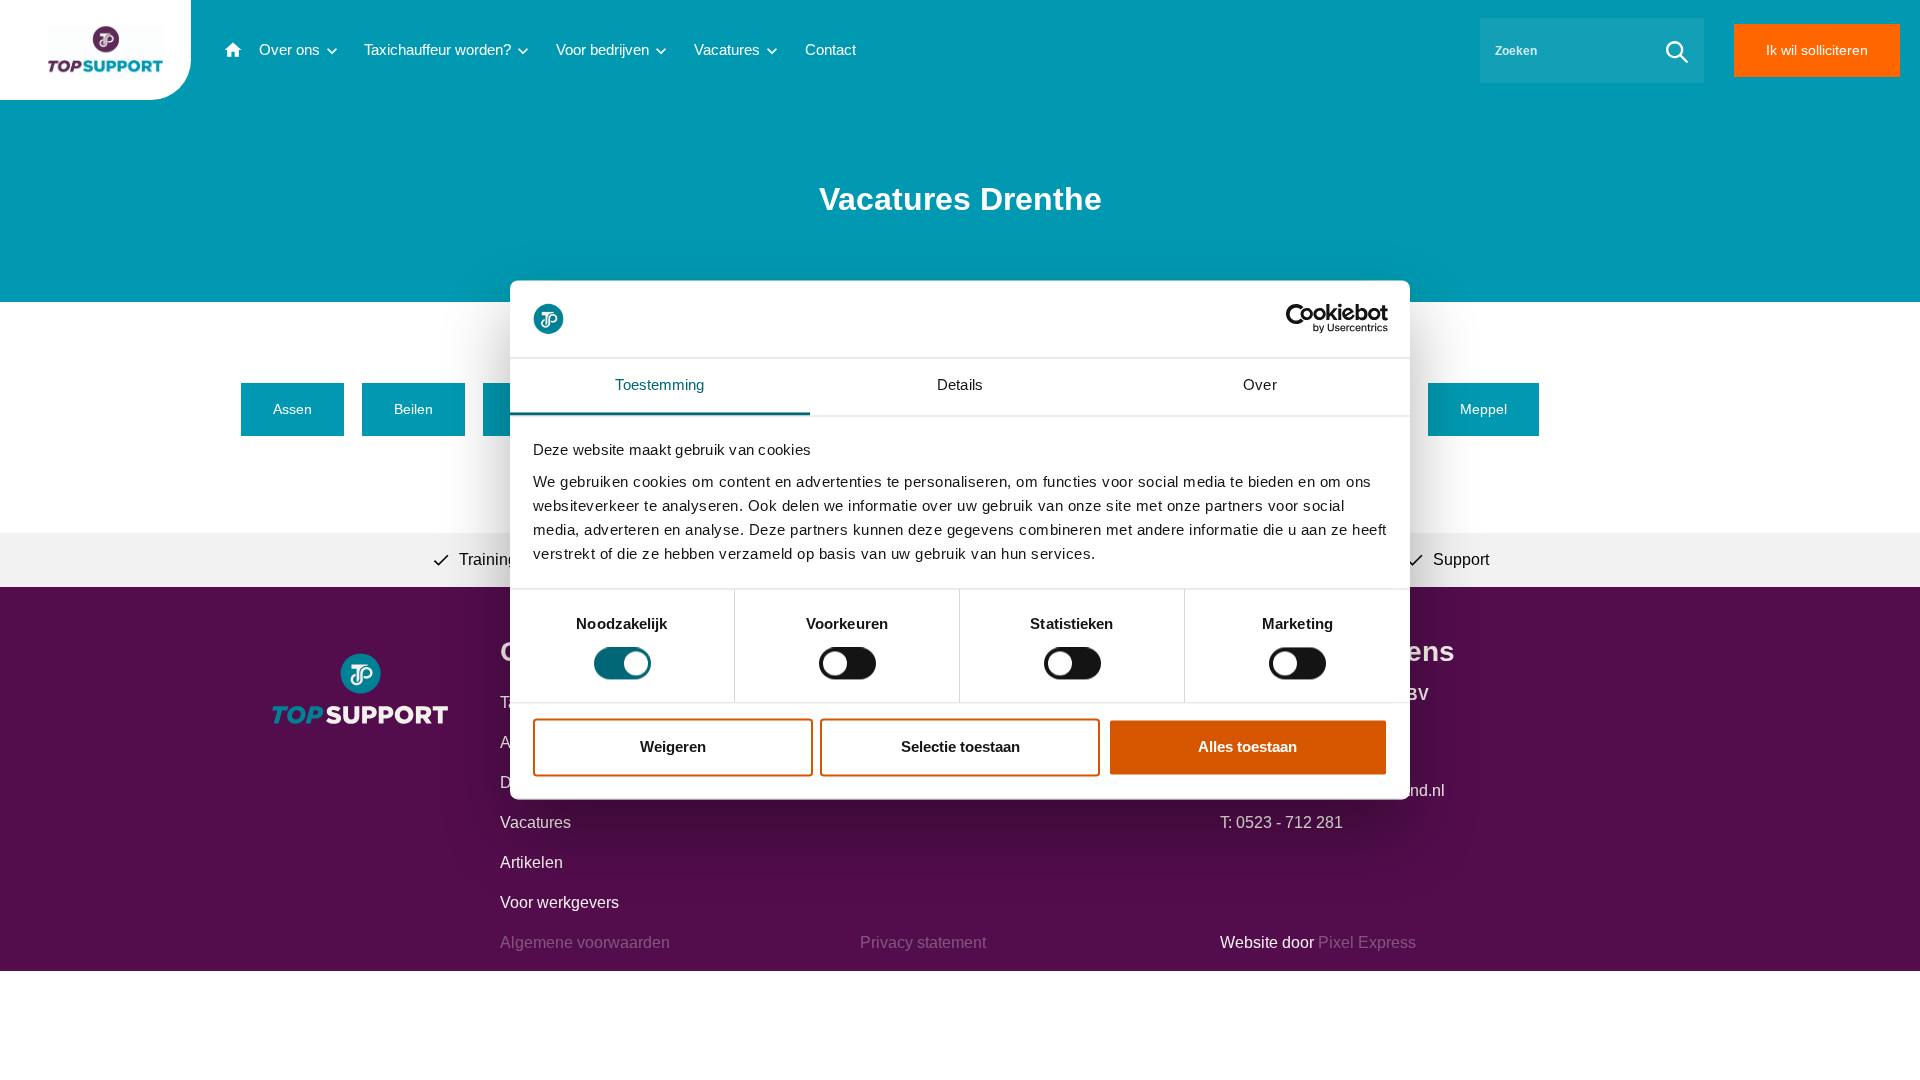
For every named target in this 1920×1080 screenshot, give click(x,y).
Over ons (289, 49)
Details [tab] (960, 384)
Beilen (413, 409)
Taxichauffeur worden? (437, 49)
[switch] (847, 664)
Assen (292, 409)
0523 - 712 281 (1289, 822)
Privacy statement (923, 942)
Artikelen (531, 862)
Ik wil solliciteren (1817, 50)
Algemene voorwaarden (585, 942)
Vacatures (727, 49)
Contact (830, 49)
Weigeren (673, 746)
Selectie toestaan (960, 746)
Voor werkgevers (559, 902)
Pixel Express (1367, 942)
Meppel (1483, 409)
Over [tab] (1259, 384)
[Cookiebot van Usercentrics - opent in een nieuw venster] (1300, 319)
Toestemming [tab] (659, 384)
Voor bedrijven (602, 49)
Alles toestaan (1247, 746)
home (233, 50)
